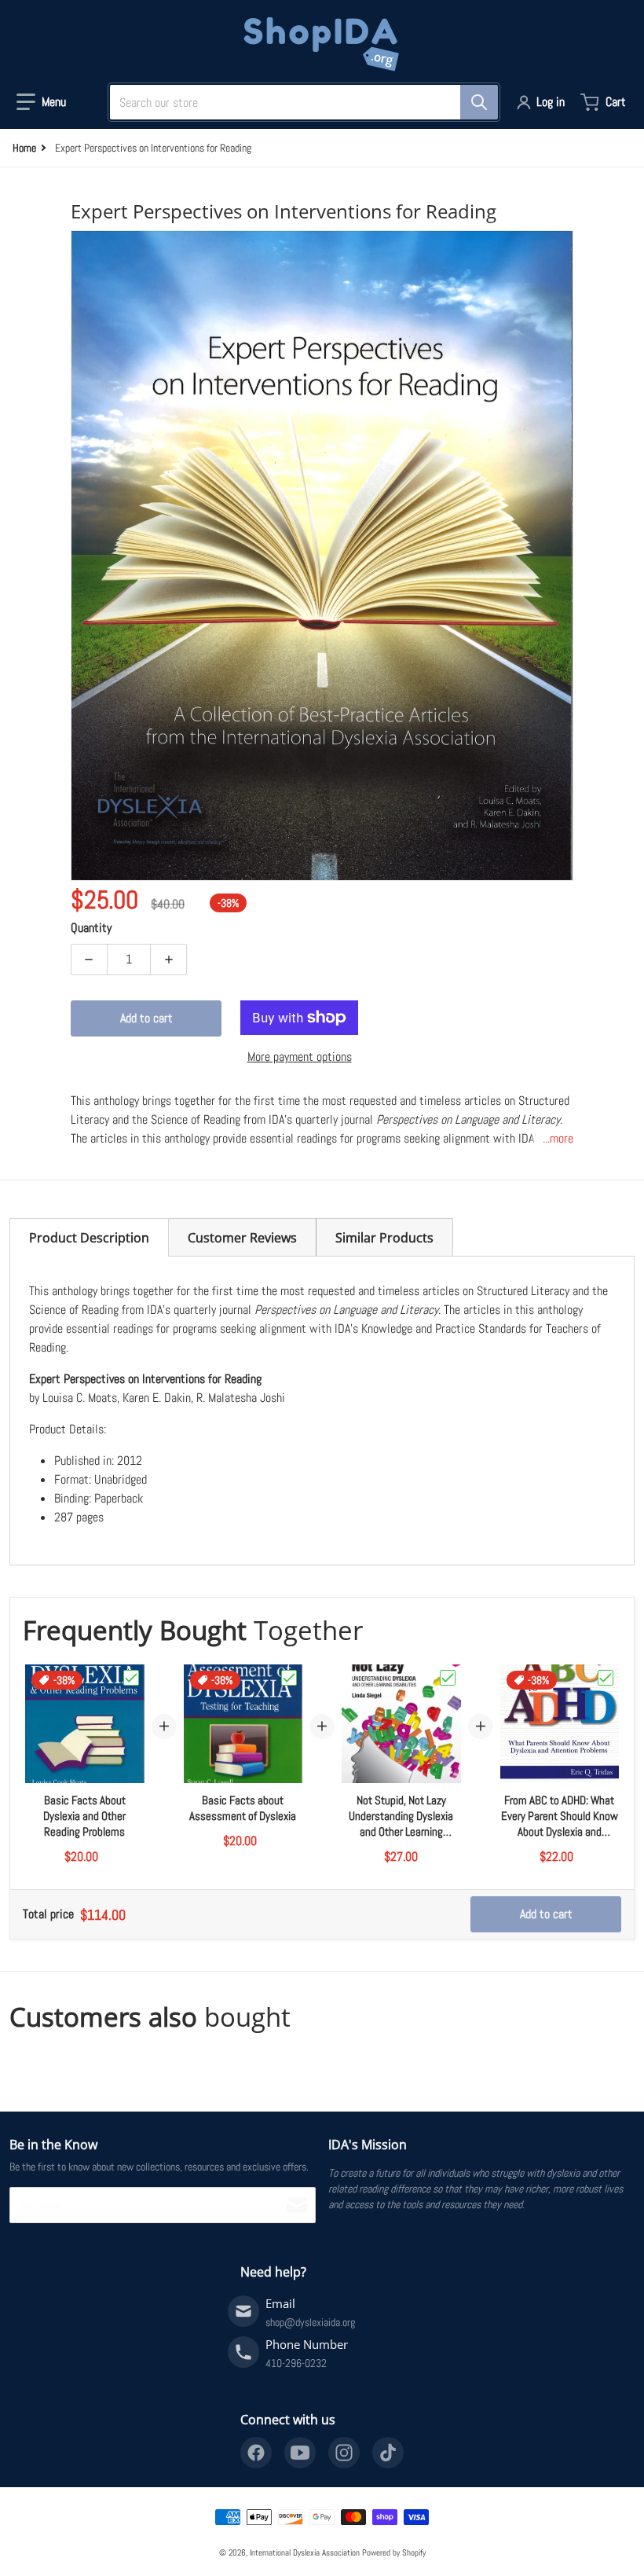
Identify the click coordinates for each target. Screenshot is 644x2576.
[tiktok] (388, 2453)
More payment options (300, 1057)
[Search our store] (479, 102)
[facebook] (256, 2453)
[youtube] (300, 2453)
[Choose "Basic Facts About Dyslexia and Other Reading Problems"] (131, 1678)
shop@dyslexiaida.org (310, 2322)
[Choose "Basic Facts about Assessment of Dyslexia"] (289, 1678)
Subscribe (297, 2205)
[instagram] (344, 2453)
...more (558, 1138)
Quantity (91, 928)
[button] (41, 102)
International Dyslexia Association (305, 2552)
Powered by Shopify (394, 2552)
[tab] (89, 1237)
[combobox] (298, 102)
